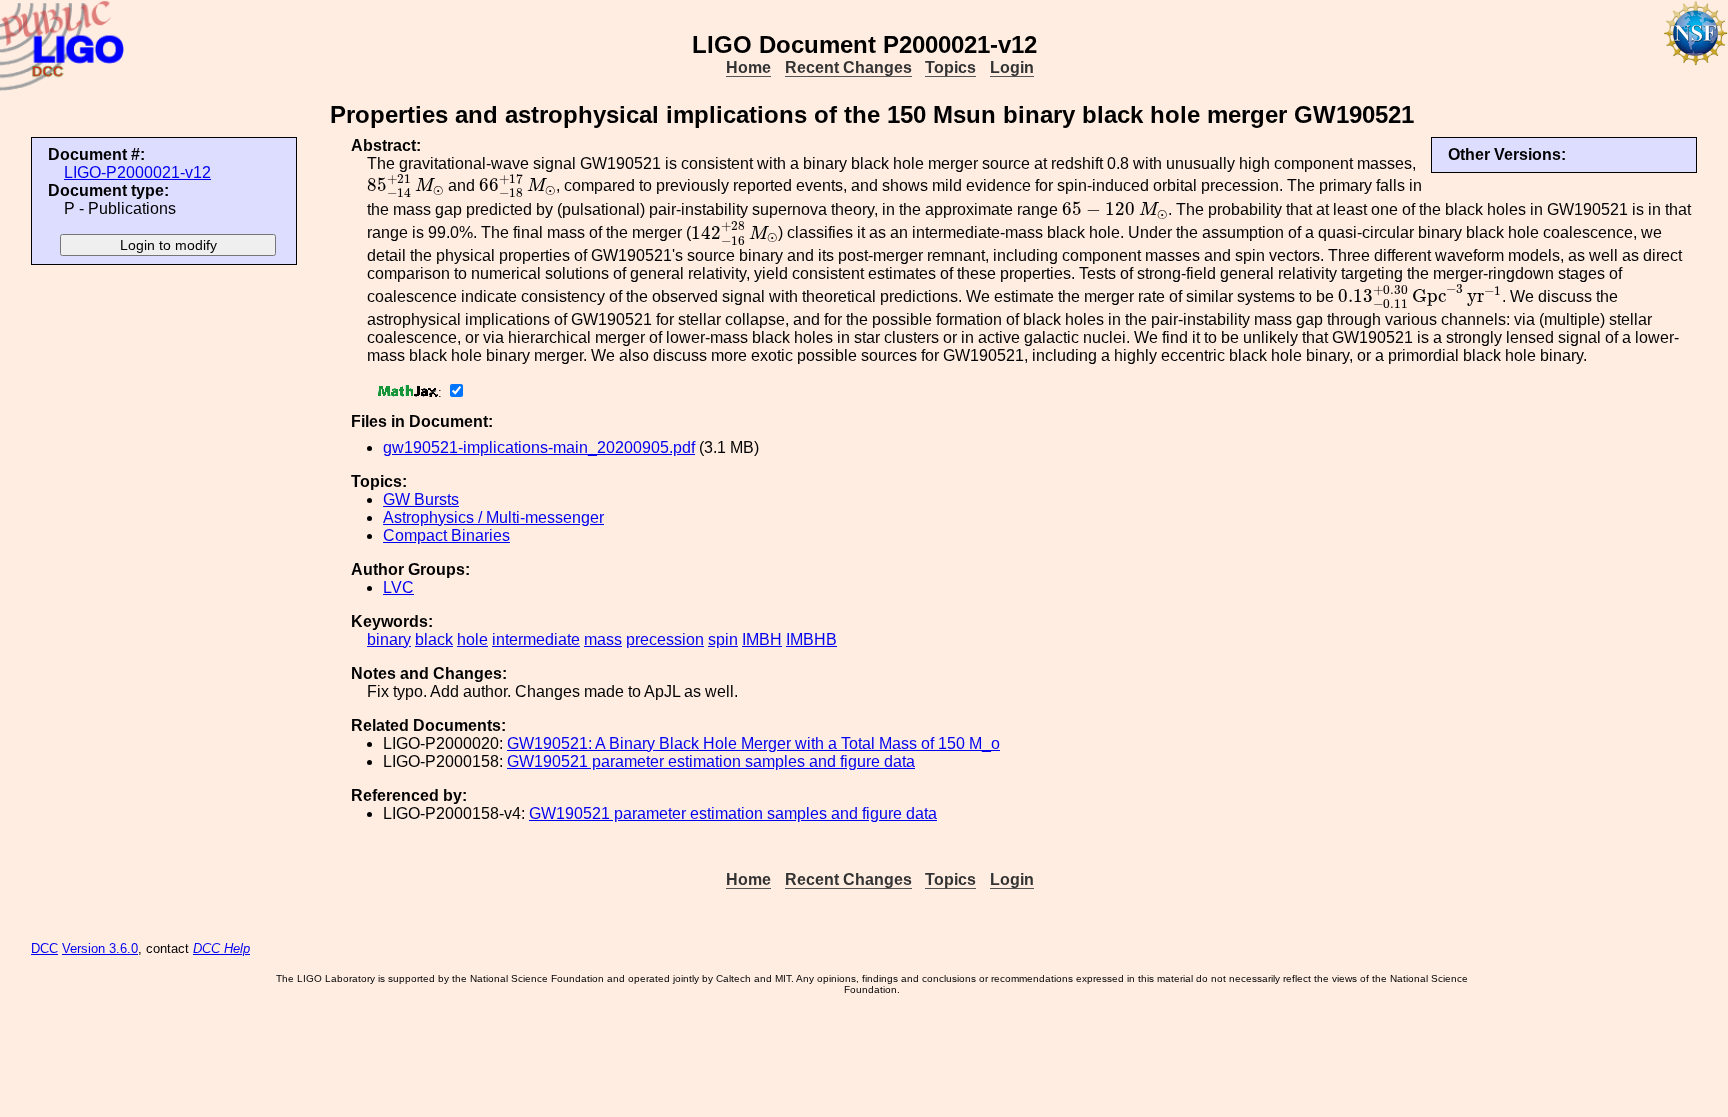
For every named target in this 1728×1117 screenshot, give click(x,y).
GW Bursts (421, 499)
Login (1012, 67)
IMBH (762, 639)
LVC (398, 587)
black (434, 639)
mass (603, 639)
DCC (44, 948)
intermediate (536, 639)
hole (472, 639)
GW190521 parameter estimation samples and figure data (711, 761)
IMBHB (811, 639)
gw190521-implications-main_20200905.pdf (539, 447)
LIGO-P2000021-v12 (137, 172)
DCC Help (221, 948)
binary (389, 639)
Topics (950, 67)
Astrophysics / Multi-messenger (493, 517)
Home (748, 67)
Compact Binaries (446, 535)
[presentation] (405, 186)
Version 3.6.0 (100, 948)
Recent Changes (848, 67)
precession (665, 639)
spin (723, 639)
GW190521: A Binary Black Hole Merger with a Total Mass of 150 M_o (753, 743)
